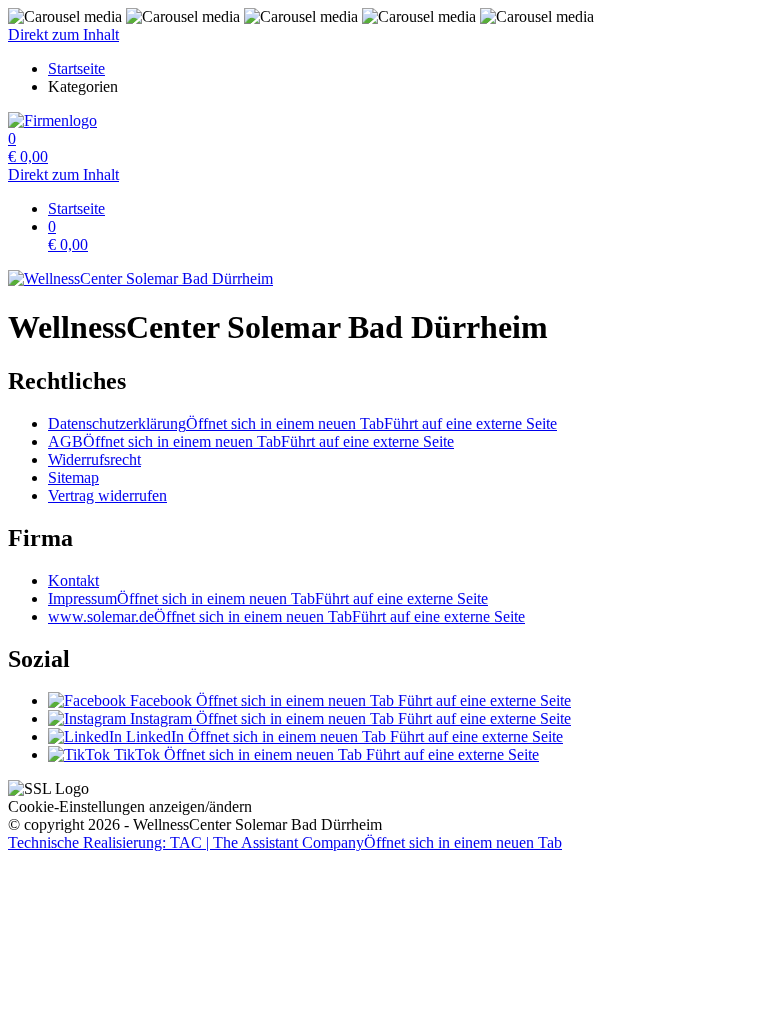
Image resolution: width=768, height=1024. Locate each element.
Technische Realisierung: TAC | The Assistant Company (285, 842)
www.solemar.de (286, 616)
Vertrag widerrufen (107, 495)
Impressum (268, 598)
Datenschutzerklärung (302, 423)
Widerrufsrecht (94, 459)
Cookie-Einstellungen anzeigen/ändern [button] (130, 806)
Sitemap (73, 477)
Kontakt (73, 580)
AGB (251, 441)
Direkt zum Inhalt (63, 34)
